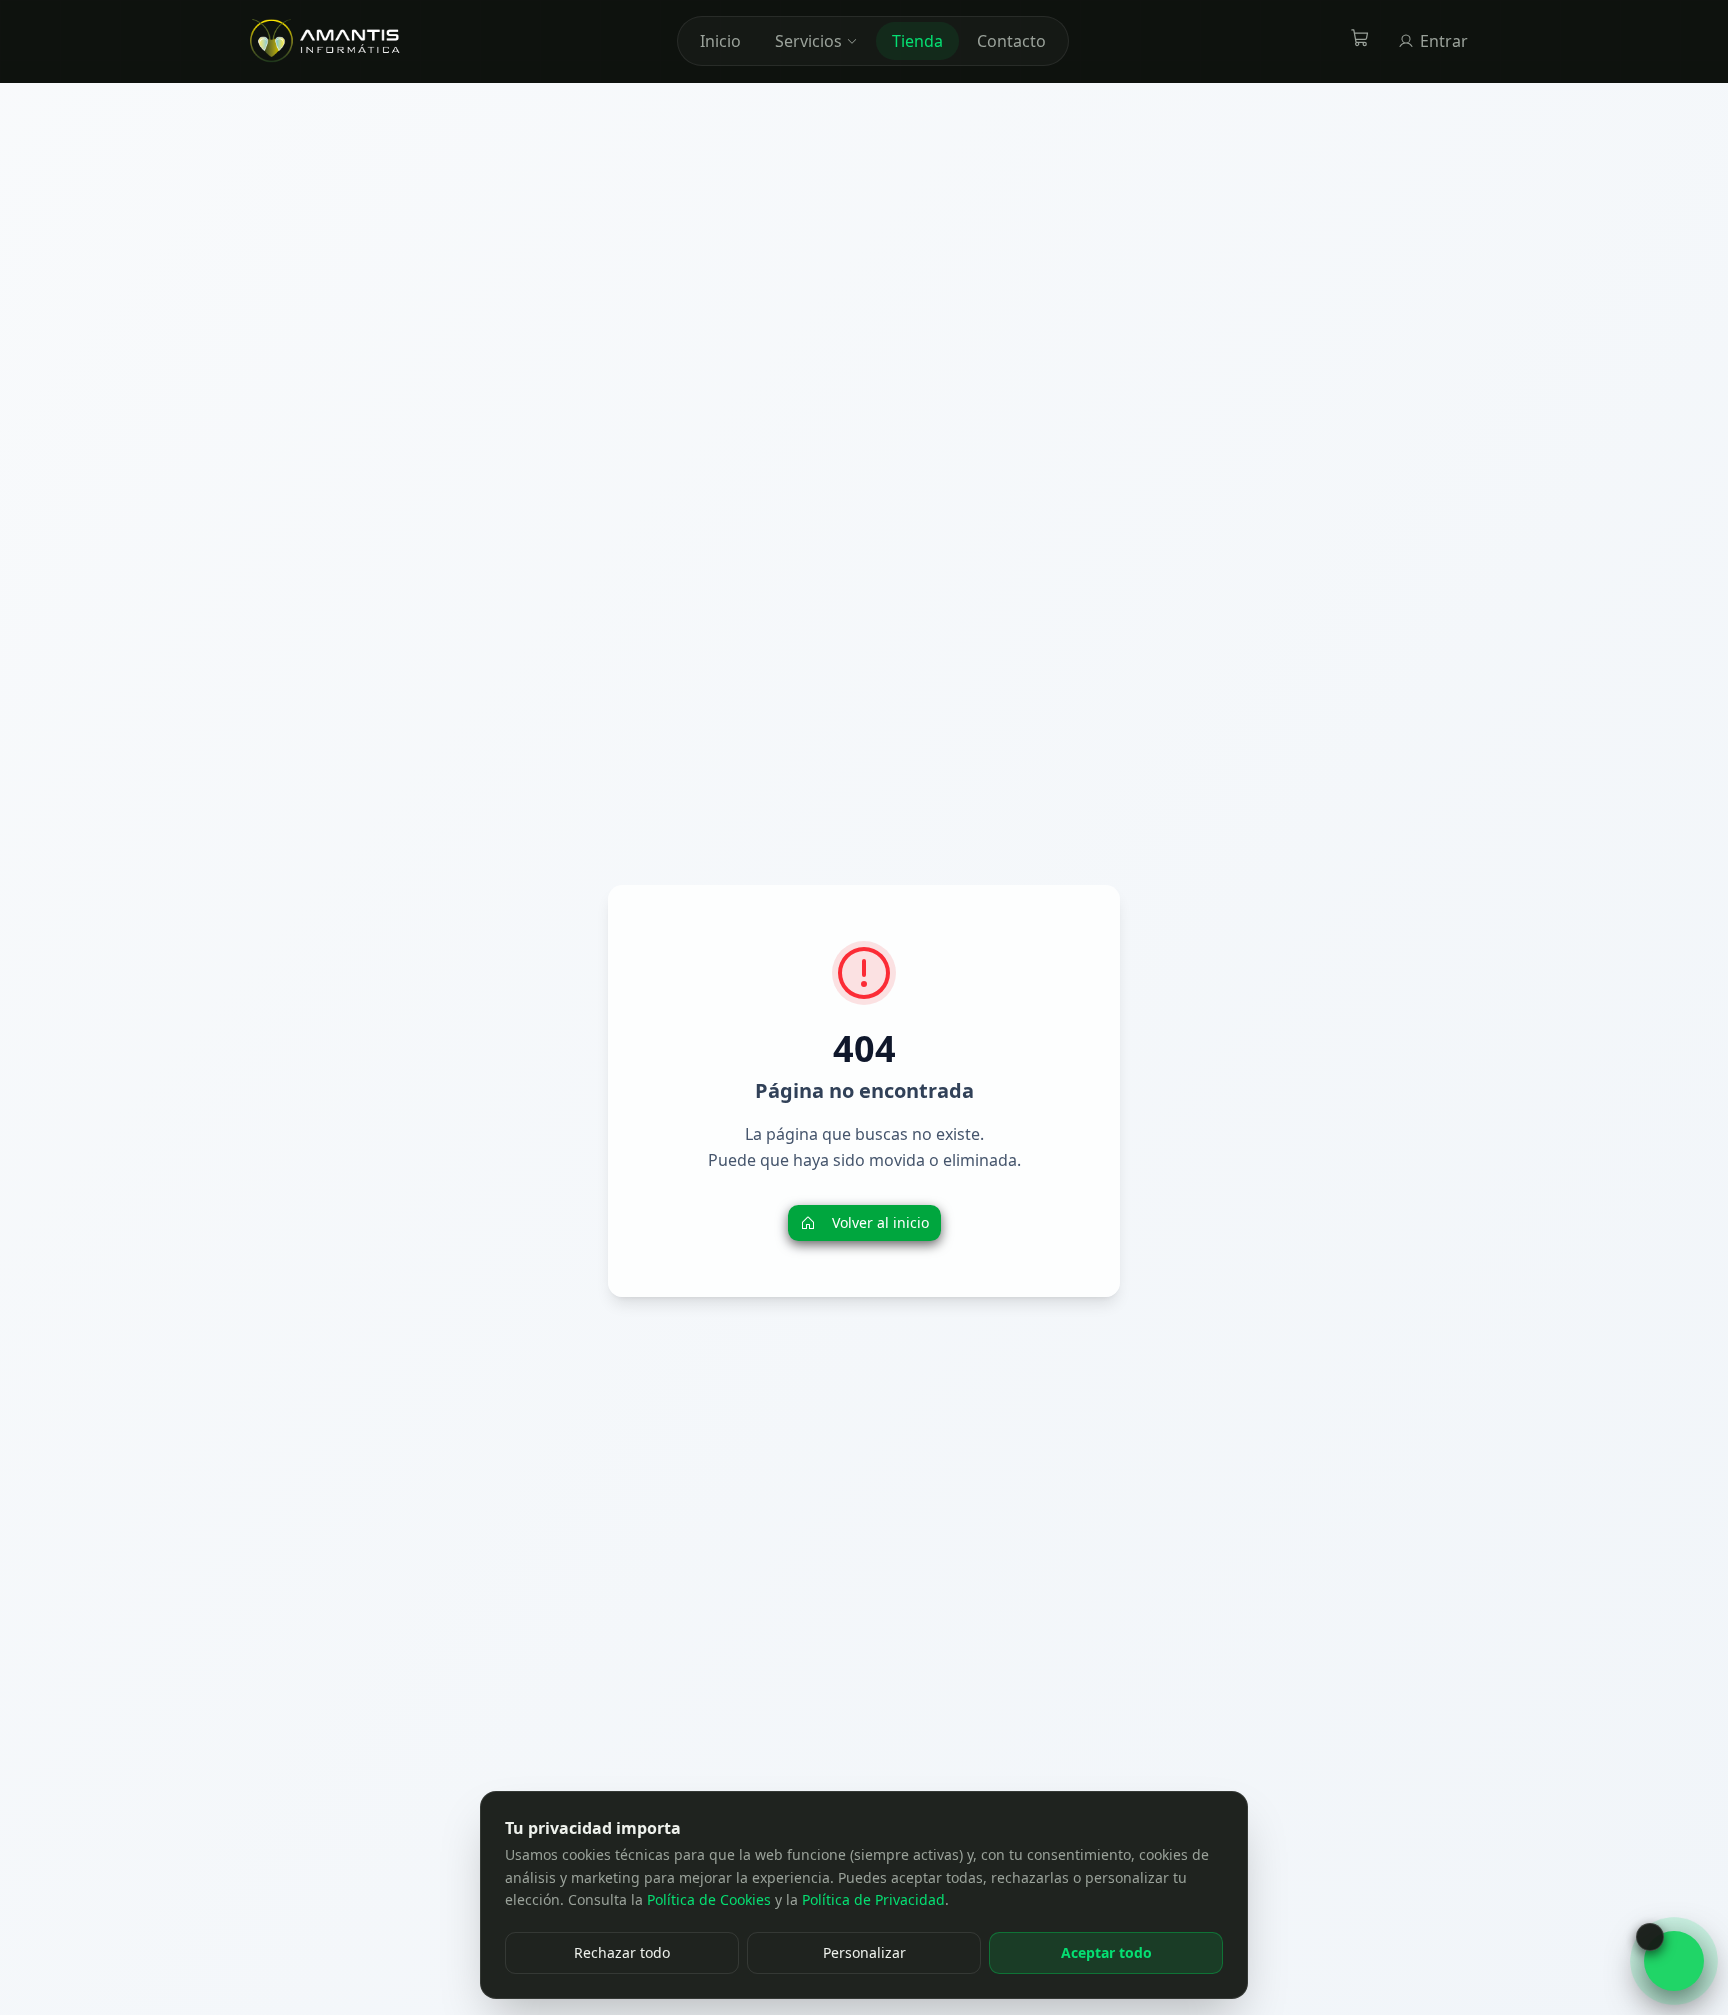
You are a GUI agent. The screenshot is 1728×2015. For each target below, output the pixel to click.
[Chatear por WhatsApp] (1674, 1961)
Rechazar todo (622, 1952)
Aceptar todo (1106, 1952)
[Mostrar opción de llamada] (1650, 1937)
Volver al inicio (880, 1222)
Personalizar (864, 1952)
